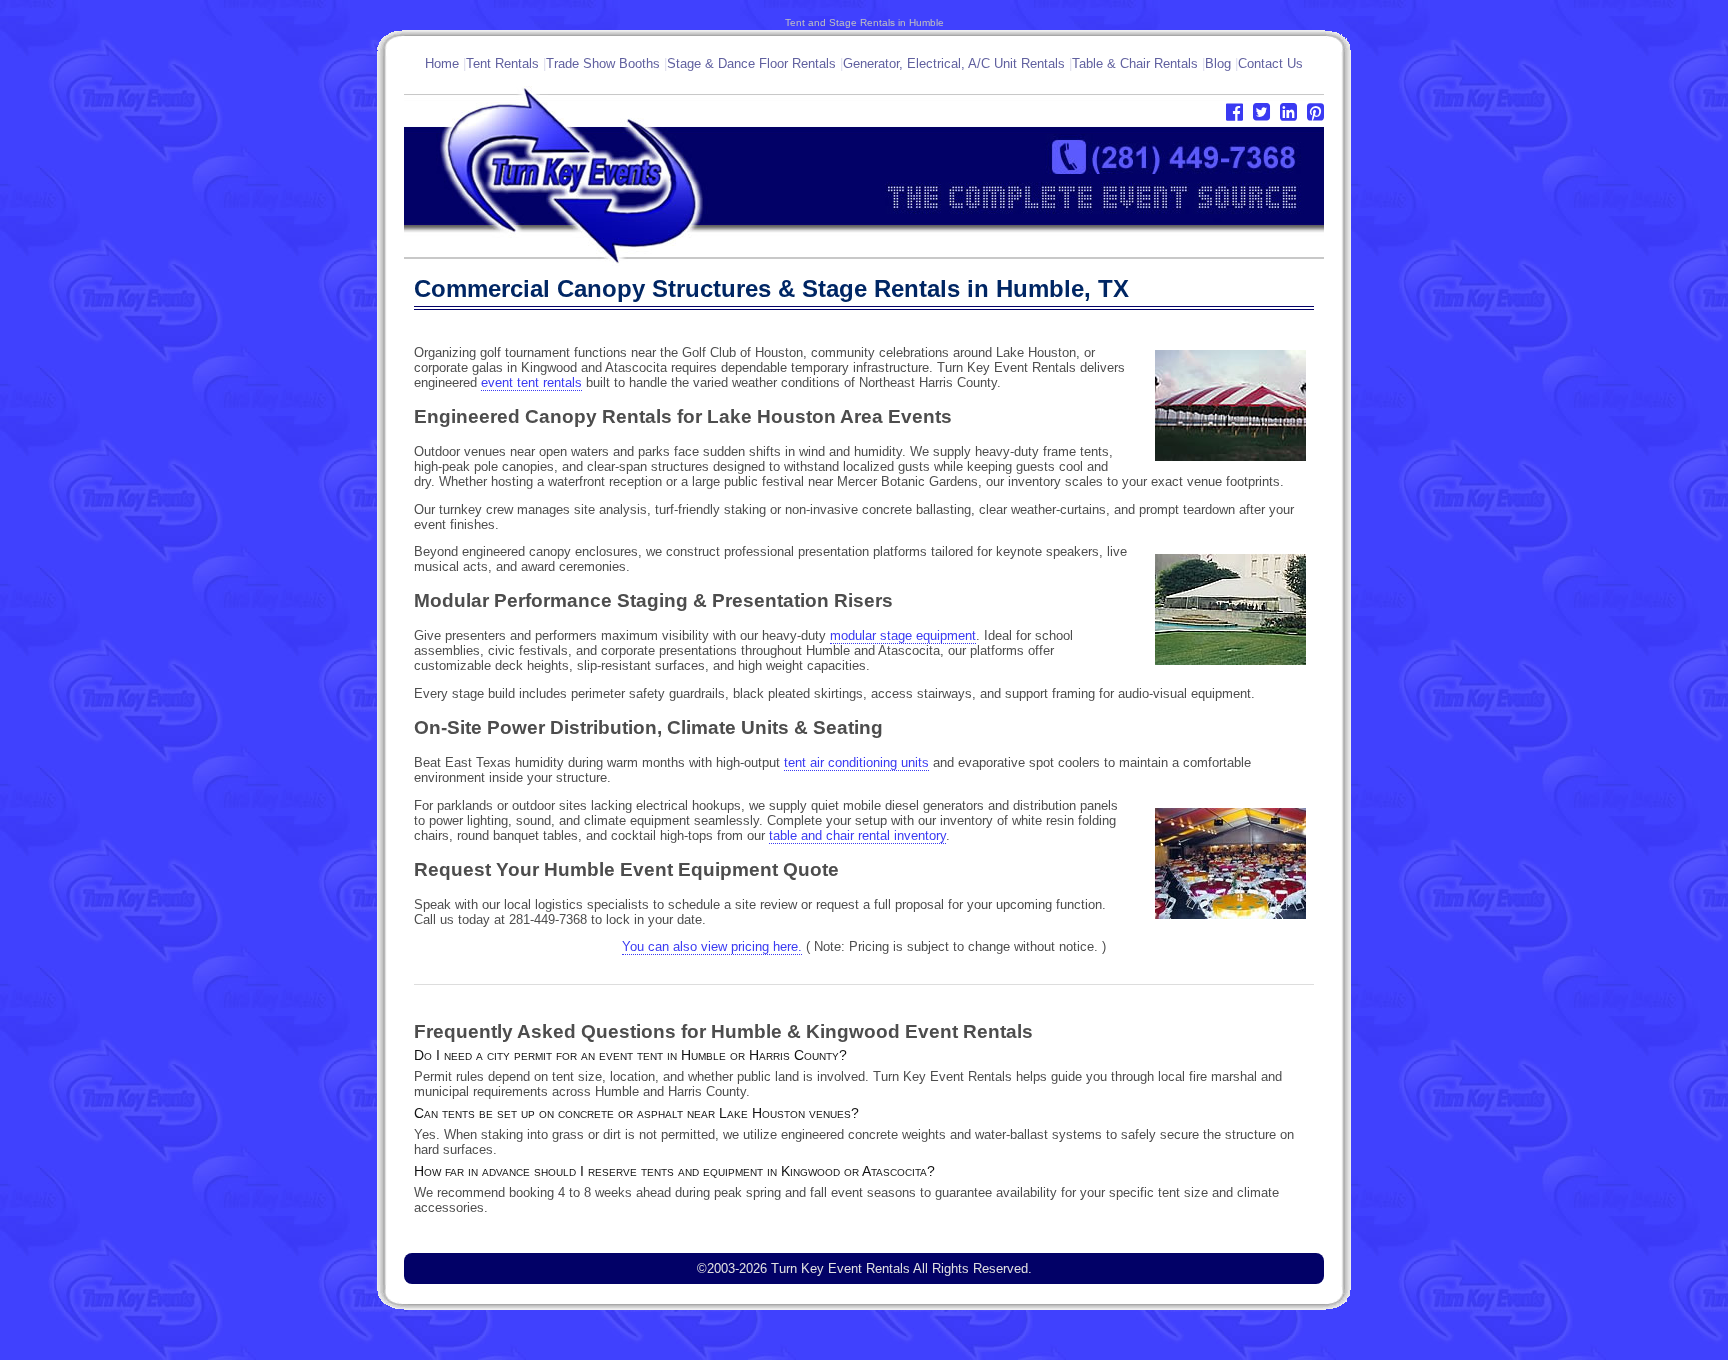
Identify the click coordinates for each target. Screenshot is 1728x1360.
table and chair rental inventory (857, 835)
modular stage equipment (903, 635)
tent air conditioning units (856, 762)
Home (442, 63)
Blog (1218, 63)
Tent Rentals (502, 63)
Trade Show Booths (603, 63)
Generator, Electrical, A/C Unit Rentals (954, 63)
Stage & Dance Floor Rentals (751, 63)
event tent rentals (531, 382)
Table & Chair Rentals (1135, 63)
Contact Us (1270, 63)
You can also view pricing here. (712, 946)
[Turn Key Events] (634, 261)
